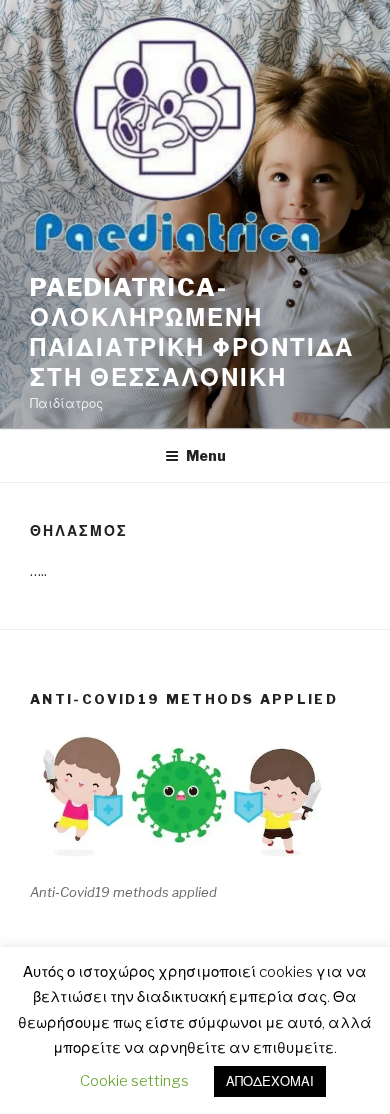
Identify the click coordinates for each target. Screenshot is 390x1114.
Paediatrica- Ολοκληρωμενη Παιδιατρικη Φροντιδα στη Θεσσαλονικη (192, 332)
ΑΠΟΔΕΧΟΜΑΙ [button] (270, 1081)
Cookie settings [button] (134, 1081)
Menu (206, 455)
